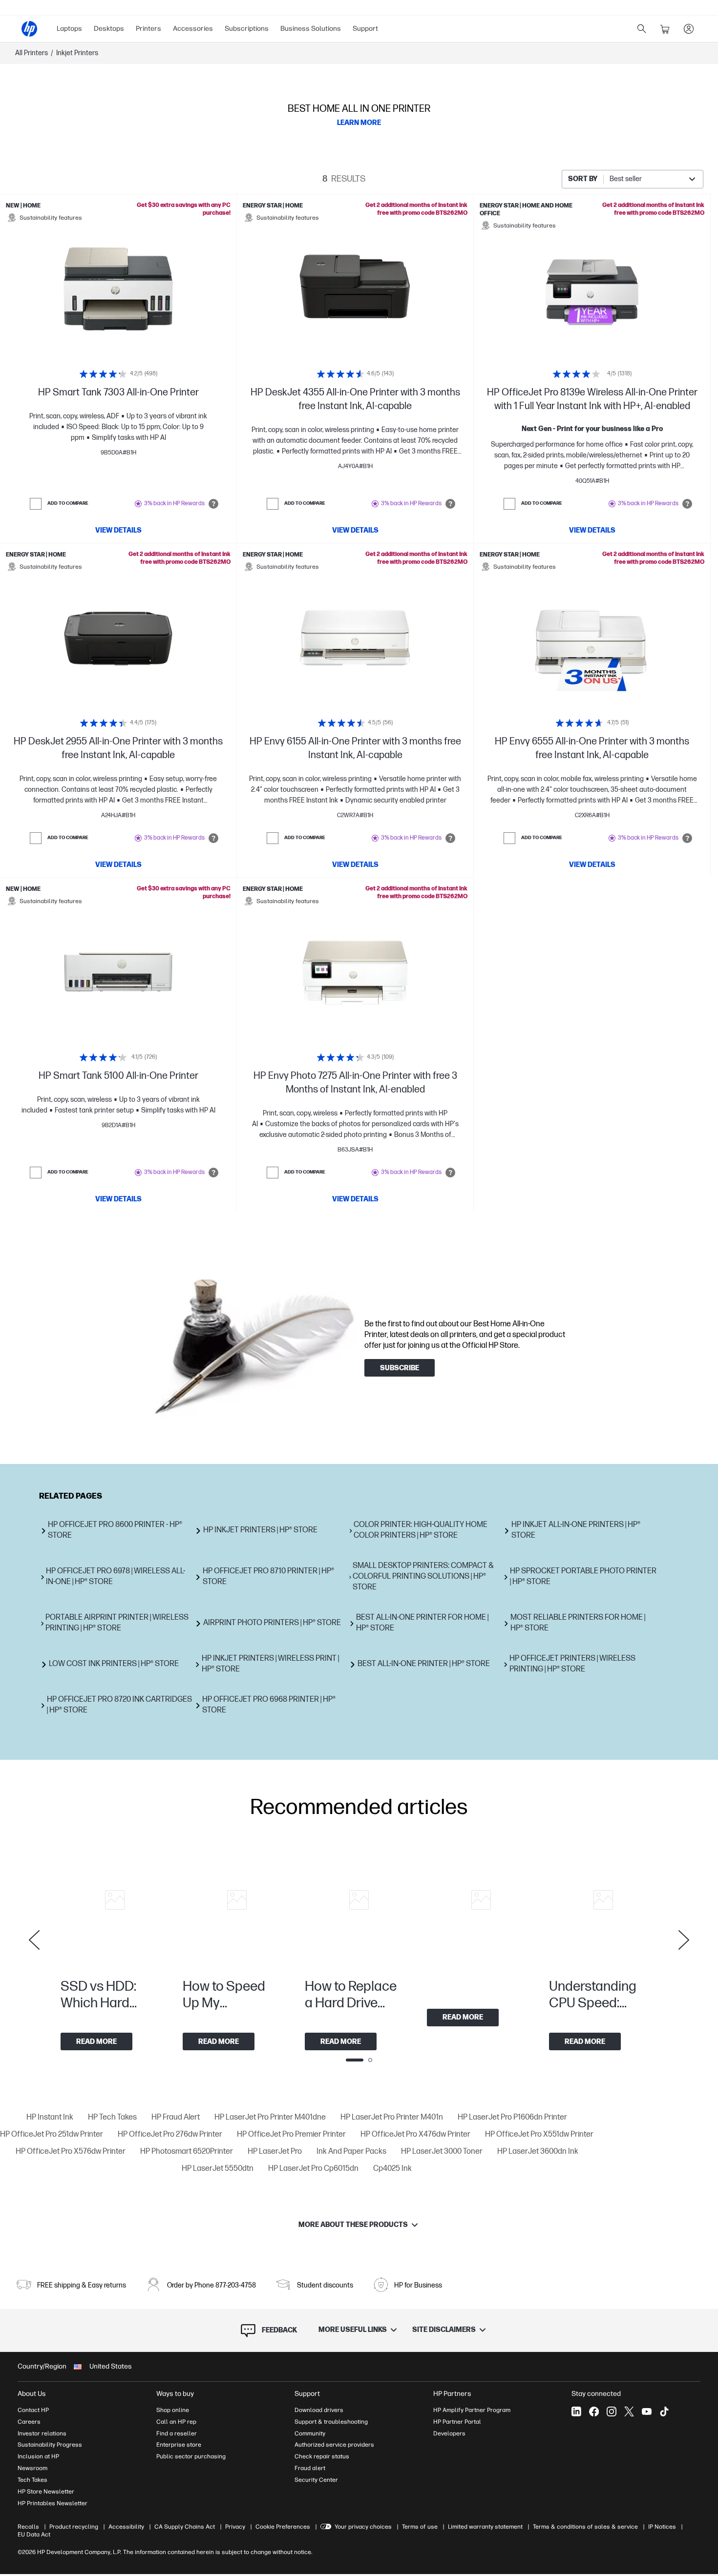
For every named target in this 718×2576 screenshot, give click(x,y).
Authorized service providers (334, 2445)
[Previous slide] (34, 1940)
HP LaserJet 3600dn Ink (538, 2152)
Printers (148, 29)
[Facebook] (594, 2411)
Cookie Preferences (283, 2527)
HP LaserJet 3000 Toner (442, 2152)
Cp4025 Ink (392, 2169)
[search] (642, 29)
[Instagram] (612, 2411)
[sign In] (689, 29)
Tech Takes (32, 2480)
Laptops (69, 29)
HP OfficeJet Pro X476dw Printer (415, 2134)
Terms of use (420, 2527)
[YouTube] (647, 2411)
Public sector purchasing (191, 2456)
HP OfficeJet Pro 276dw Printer (170, 2134)
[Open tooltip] (213, 504)
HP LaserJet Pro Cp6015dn (313, 2169)
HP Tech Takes (112, 2117)
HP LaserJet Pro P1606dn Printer (512, 2117)
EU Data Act (34, 2535)
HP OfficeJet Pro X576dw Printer (71, 2152)
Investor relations (42, 2433)
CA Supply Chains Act (185, 2527)
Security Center (316, 2480)
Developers (449, 2433)
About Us (32, 2394)
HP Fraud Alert (176, 2117)
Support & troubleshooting (331, 2422)
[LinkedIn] (576, 2411)
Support (365, 29)
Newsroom (32, 2468)
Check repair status (322, 2456)
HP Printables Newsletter (53, 2503)
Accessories (193, 29)
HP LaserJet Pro (275, 2152)
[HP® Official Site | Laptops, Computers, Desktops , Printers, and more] (29, 29)
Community (310, 2433)
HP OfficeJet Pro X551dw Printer (539, 2134)
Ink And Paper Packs (351, 2152)
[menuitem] (69, 29)
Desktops (109, 29)
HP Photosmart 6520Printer (187, 2152)
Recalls (28, 2527)
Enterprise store (179, 2445)
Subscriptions (247, 29)
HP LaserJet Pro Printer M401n (392, 2117)
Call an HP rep (176, 2422)
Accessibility (126, 2527)
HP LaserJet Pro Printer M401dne (270, 2117)
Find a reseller (177, 2433)
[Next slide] (684, 1940)
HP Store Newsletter (46, 2492)
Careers (29, 2422)
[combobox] (633, 179)
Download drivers (319, 2410)
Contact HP (33, 2410)
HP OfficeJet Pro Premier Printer (291, 2134)
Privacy (235, 2527)
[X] (629, 2411)
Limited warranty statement (485, 2527)
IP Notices (662, 2527)
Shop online (173, 2410)
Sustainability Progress (50, 2445)
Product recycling (74, 2527)
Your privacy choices (363, 2527)
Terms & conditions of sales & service (585, 2527)
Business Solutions (311, 29)
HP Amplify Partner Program (472, 2410)
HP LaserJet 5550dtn (218, 2169)
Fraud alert (310, 2468)
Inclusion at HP (38, 2456)
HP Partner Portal (457, 2422)
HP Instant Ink (50, 2117)
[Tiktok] (664, 2411)
